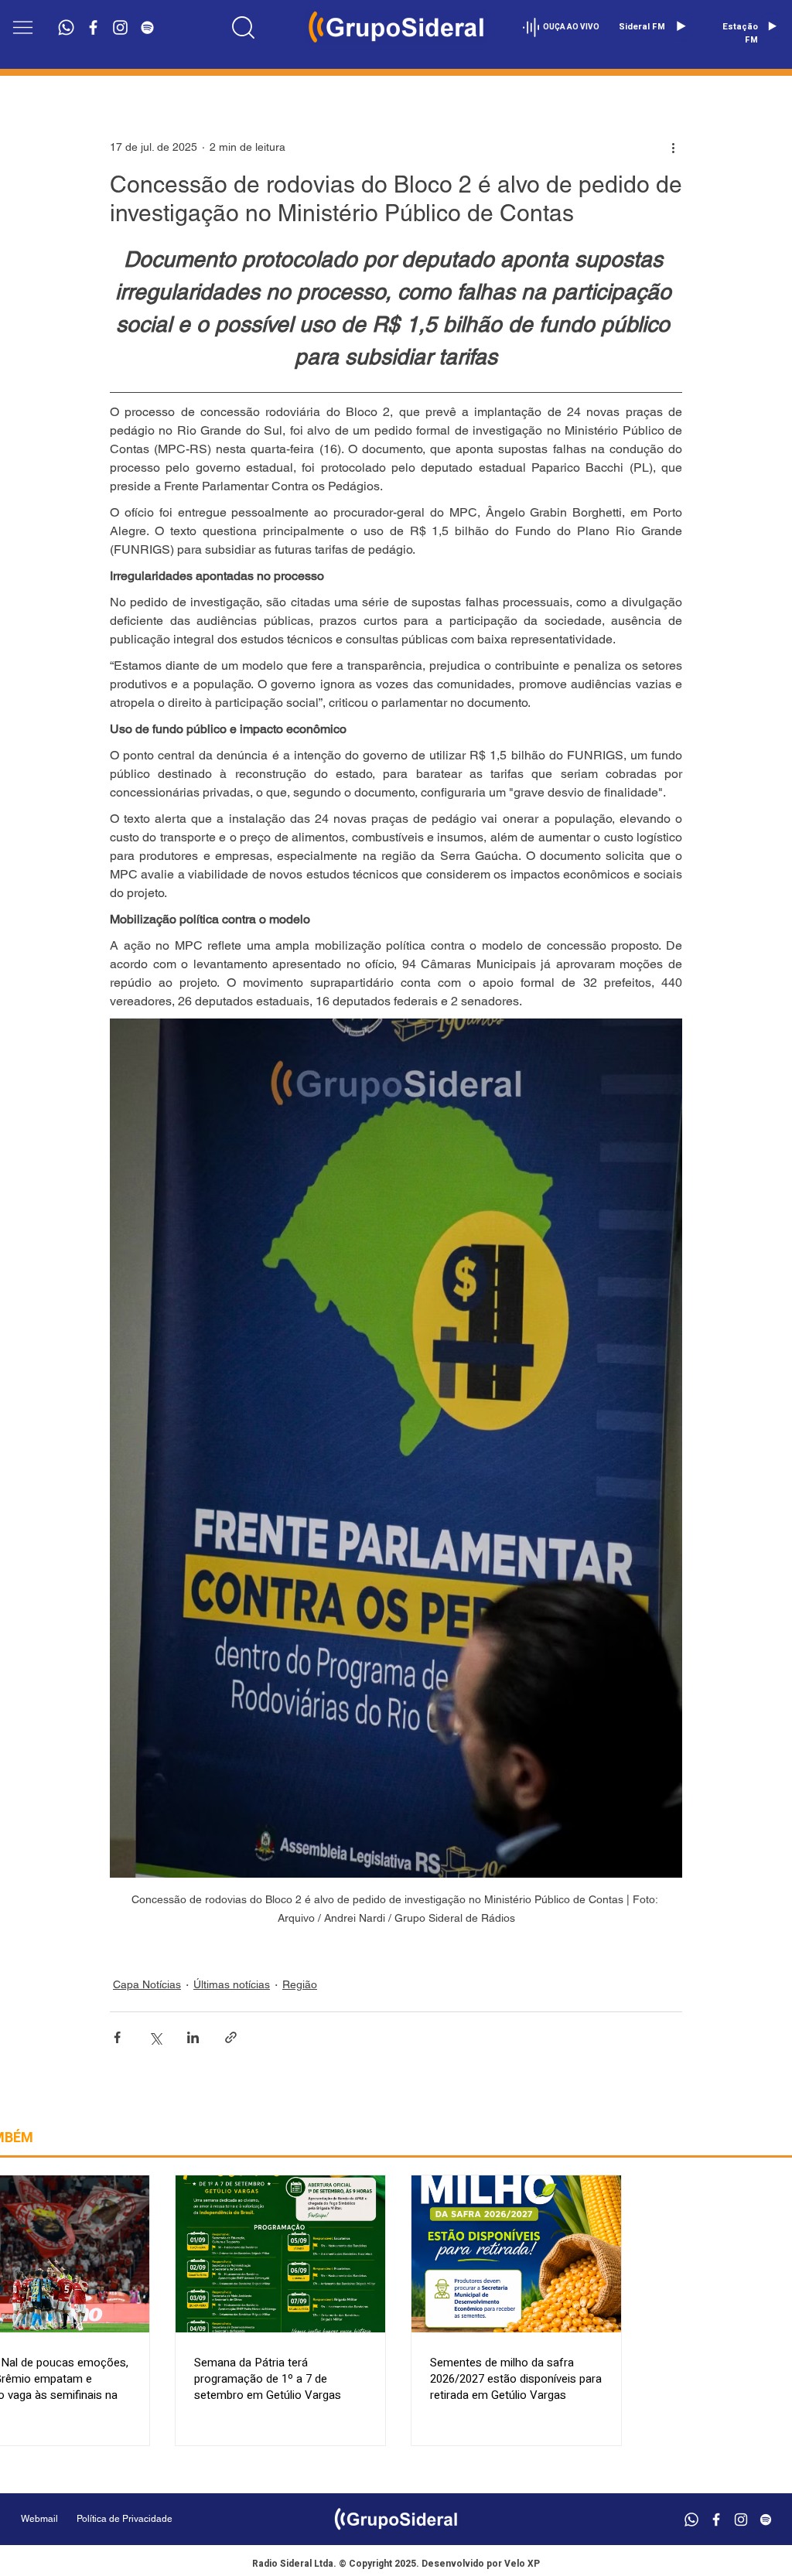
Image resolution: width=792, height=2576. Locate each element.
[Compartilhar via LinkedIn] (193, 2037)
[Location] (243, 27)
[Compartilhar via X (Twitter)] (155, 2037)
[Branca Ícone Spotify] (147, 27)
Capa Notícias (147, 1984)
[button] (23, 27)
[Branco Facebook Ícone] (93, 27)
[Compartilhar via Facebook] (117, 2037)
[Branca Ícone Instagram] (120, 27)
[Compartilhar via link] (231, 2037)
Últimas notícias (232, 1984)
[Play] (681, 26)
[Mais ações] (673, 147)
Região (300, 1984)
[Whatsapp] (66, 27)
